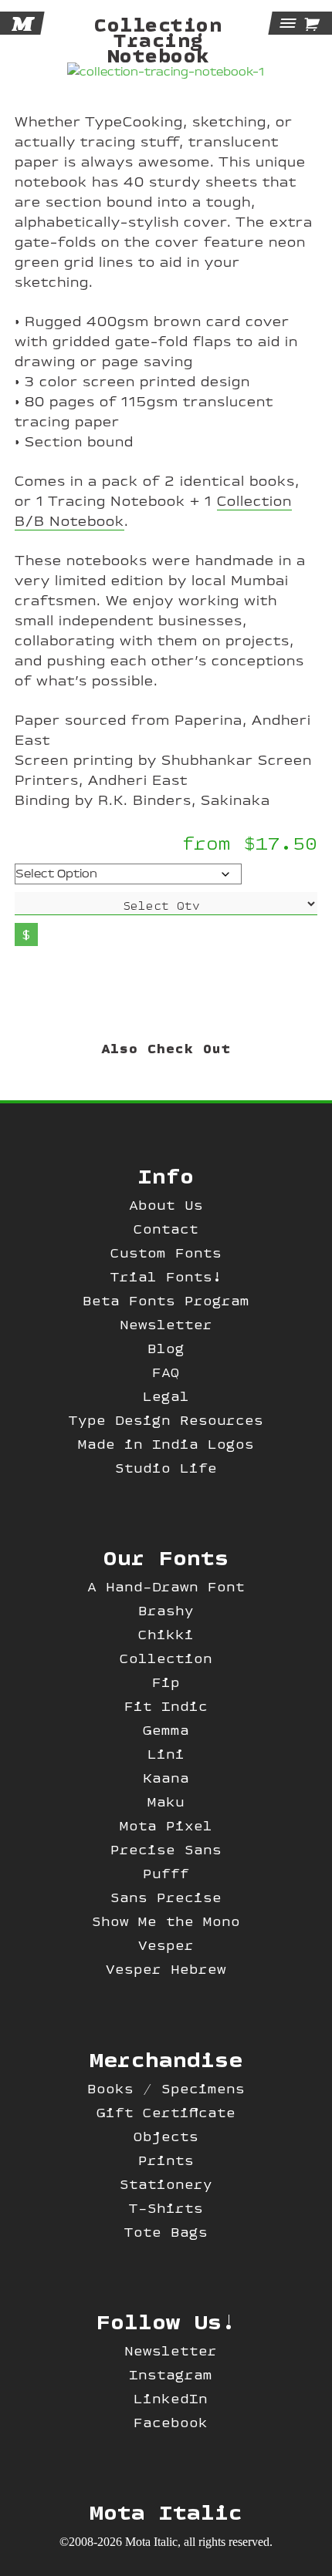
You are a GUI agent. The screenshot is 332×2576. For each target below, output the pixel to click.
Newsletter (166, 1324)
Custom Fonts (166, 1253)
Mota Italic (166, 2511)
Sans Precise (166, 1897)
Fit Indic (166, 1706)
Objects (166, 2136)
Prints (166, 2160)
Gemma (166, 1730)
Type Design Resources (166, 1420)
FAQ (166, 1372)
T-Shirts (166, 2208)
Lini (166, 1754)
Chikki (166, 1634)
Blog (166, 1348)
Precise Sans (166, 1849)
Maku (166, 1802)
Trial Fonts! (166, 1276)
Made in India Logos (166, 1444)
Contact (166, 1229)
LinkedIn (171, 2398)
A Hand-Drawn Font (166, 1586)
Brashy (166, 1610)
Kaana (166, 1778)
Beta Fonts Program (166, 1300)
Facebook (171, 2422)
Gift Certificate (166, 2112)
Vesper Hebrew (166, 1969)
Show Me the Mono (166, 1921)
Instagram (171, 2374)
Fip (166, 1682)
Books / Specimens (166, 2088)
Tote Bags (166, 2232)
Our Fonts (166, 1557)
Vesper (166, 1945)
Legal (166, 1396)
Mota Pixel (166, 1825)
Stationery (166, 2184)
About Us (166, 1205)
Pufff (166, 1873)
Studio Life (166, 1468)
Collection (166, 1658)
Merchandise (166, 2059)
